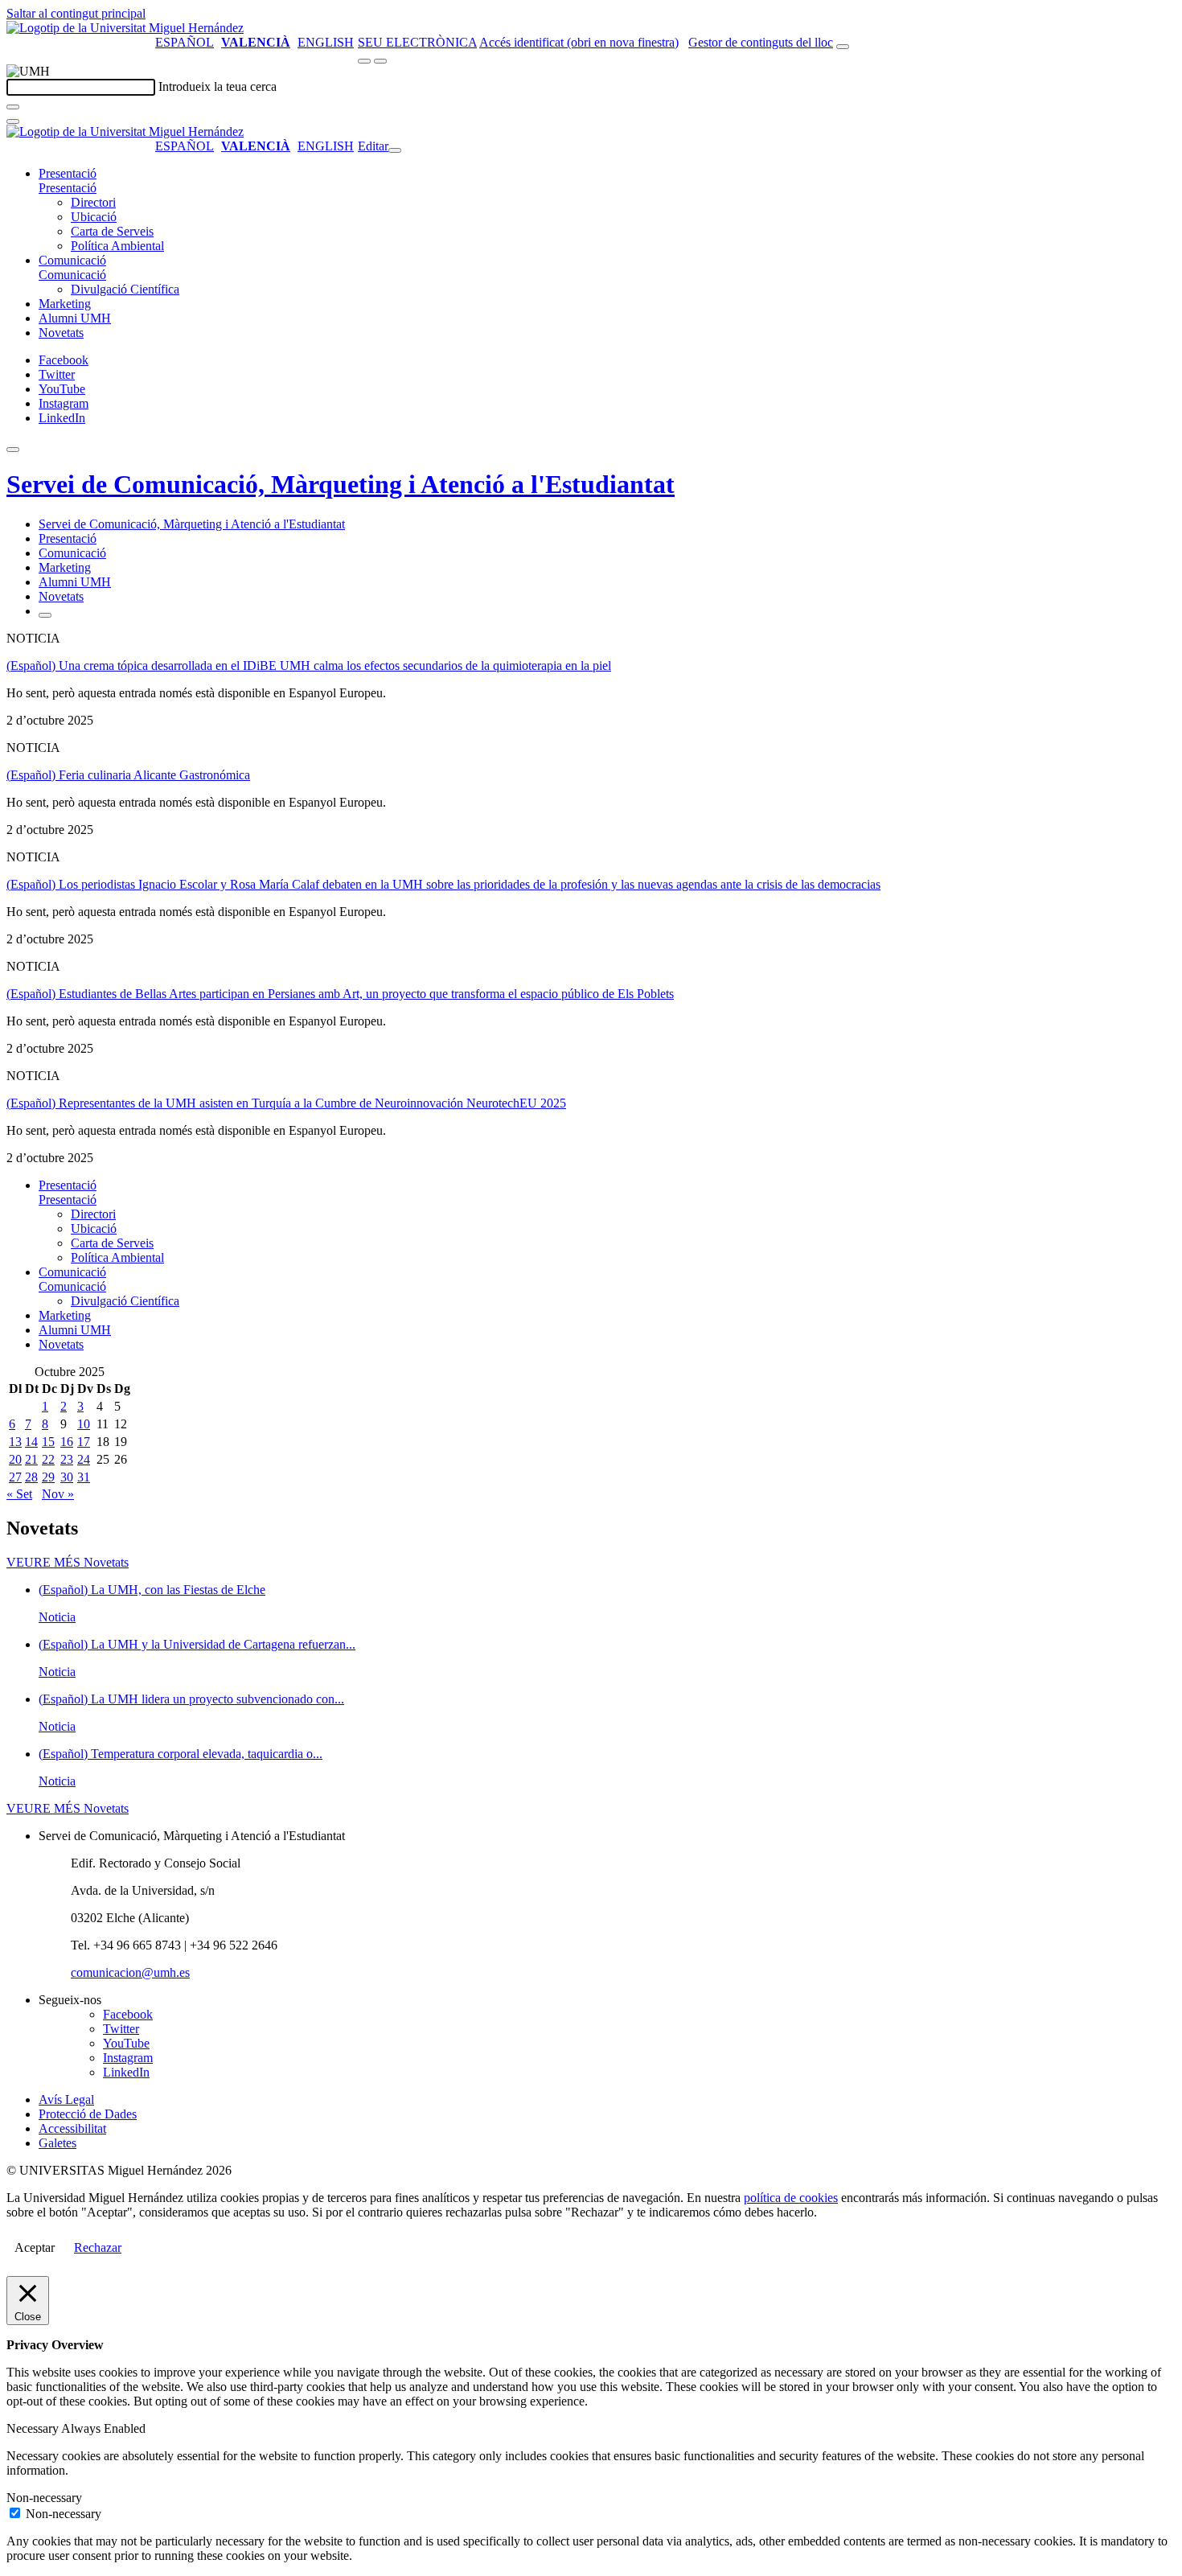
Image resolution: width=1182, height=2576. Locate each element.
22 (48, 1459)
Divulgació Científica (125, 289)
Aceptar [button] (35, 2247)
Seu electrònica (417, 42)
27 (15, 1477)
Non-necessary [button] (44, 2498)
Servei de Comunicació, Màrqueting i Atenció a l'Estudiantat (341, 484)
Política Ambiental (117, 246)
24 (84, 1459)
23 (67, 1459)
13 (15, 1442)
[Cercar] (13, 107)
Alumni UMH (75, 318)
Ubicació (94, 217)
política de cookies (791, 2198)
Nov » (58, 1494)
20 (15, 1459)
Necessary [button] (34, 2428)
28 (31, 1477)
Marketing (65, 304)
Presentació (68, 173)
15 (48, 1442)
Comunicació (72, 260)
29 (48, 1477)
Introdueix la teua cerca (218, 86)
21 (31, 1459)
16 (67, 1442)
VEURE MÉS (68, 1562)
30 (67, 1477)
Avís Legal (66, 2099)
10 (84, 1424)
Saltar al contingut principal (76, 13)
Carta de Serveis (112, 231)
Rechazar (98, 2247)
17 (84, 1442)
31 (84, 1477)
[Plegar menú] (395, 150)
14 (31, 1442)
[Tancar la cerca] (13, 121)
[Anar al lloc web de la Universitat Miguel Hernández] (125, 28)
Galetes (57, 2143)
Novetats (61, 333)
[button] (68, 188)
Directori (93, 202)
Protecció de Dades (88, 2114)
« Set (19, 1494)
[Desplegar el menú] (380, 61)
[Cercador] (843, 47)
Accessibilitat (72, 2128)
